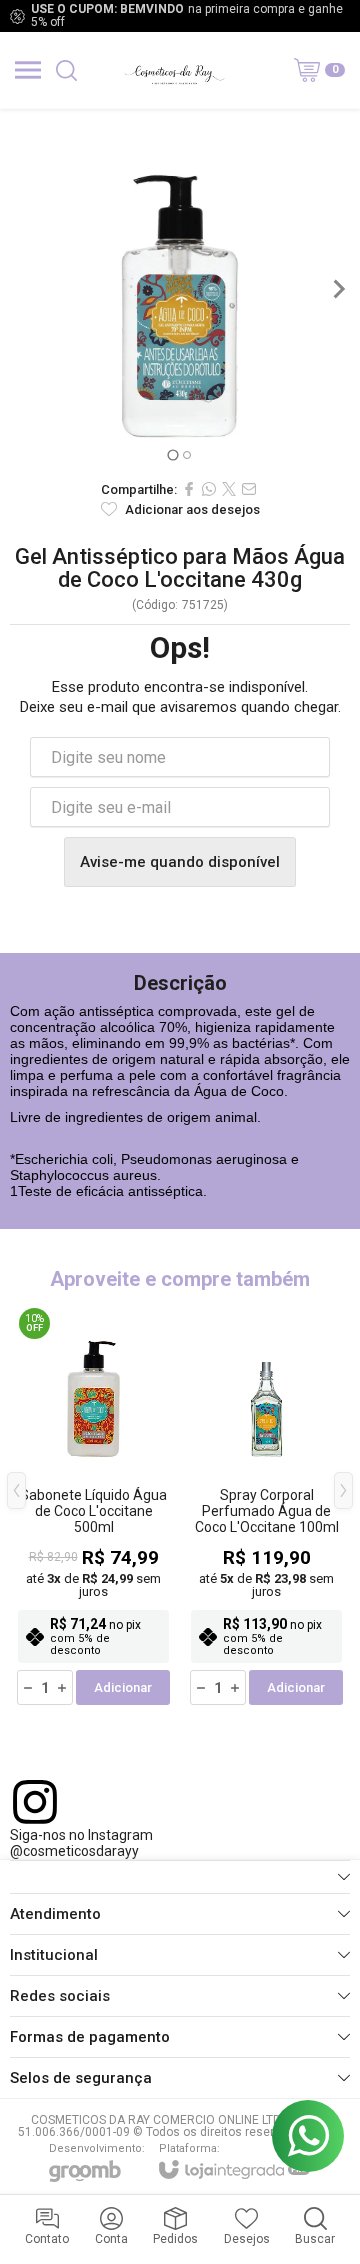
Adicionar (123, 1687)
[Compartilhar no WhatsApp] (209, 489)
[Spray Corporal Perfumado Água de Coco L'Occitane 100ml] (266, 1505)
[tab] (172, 454)
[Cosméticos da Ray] (174, 70)
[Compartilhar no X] (229, 489)
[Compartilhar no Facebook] (189, 489)
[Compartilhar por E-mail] (249, 489)
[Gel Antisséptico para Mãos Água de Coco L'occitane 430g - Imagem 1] (180, 289)
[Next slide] (338, 289)
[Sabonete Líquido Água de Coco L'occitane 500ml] (93, 1505)
